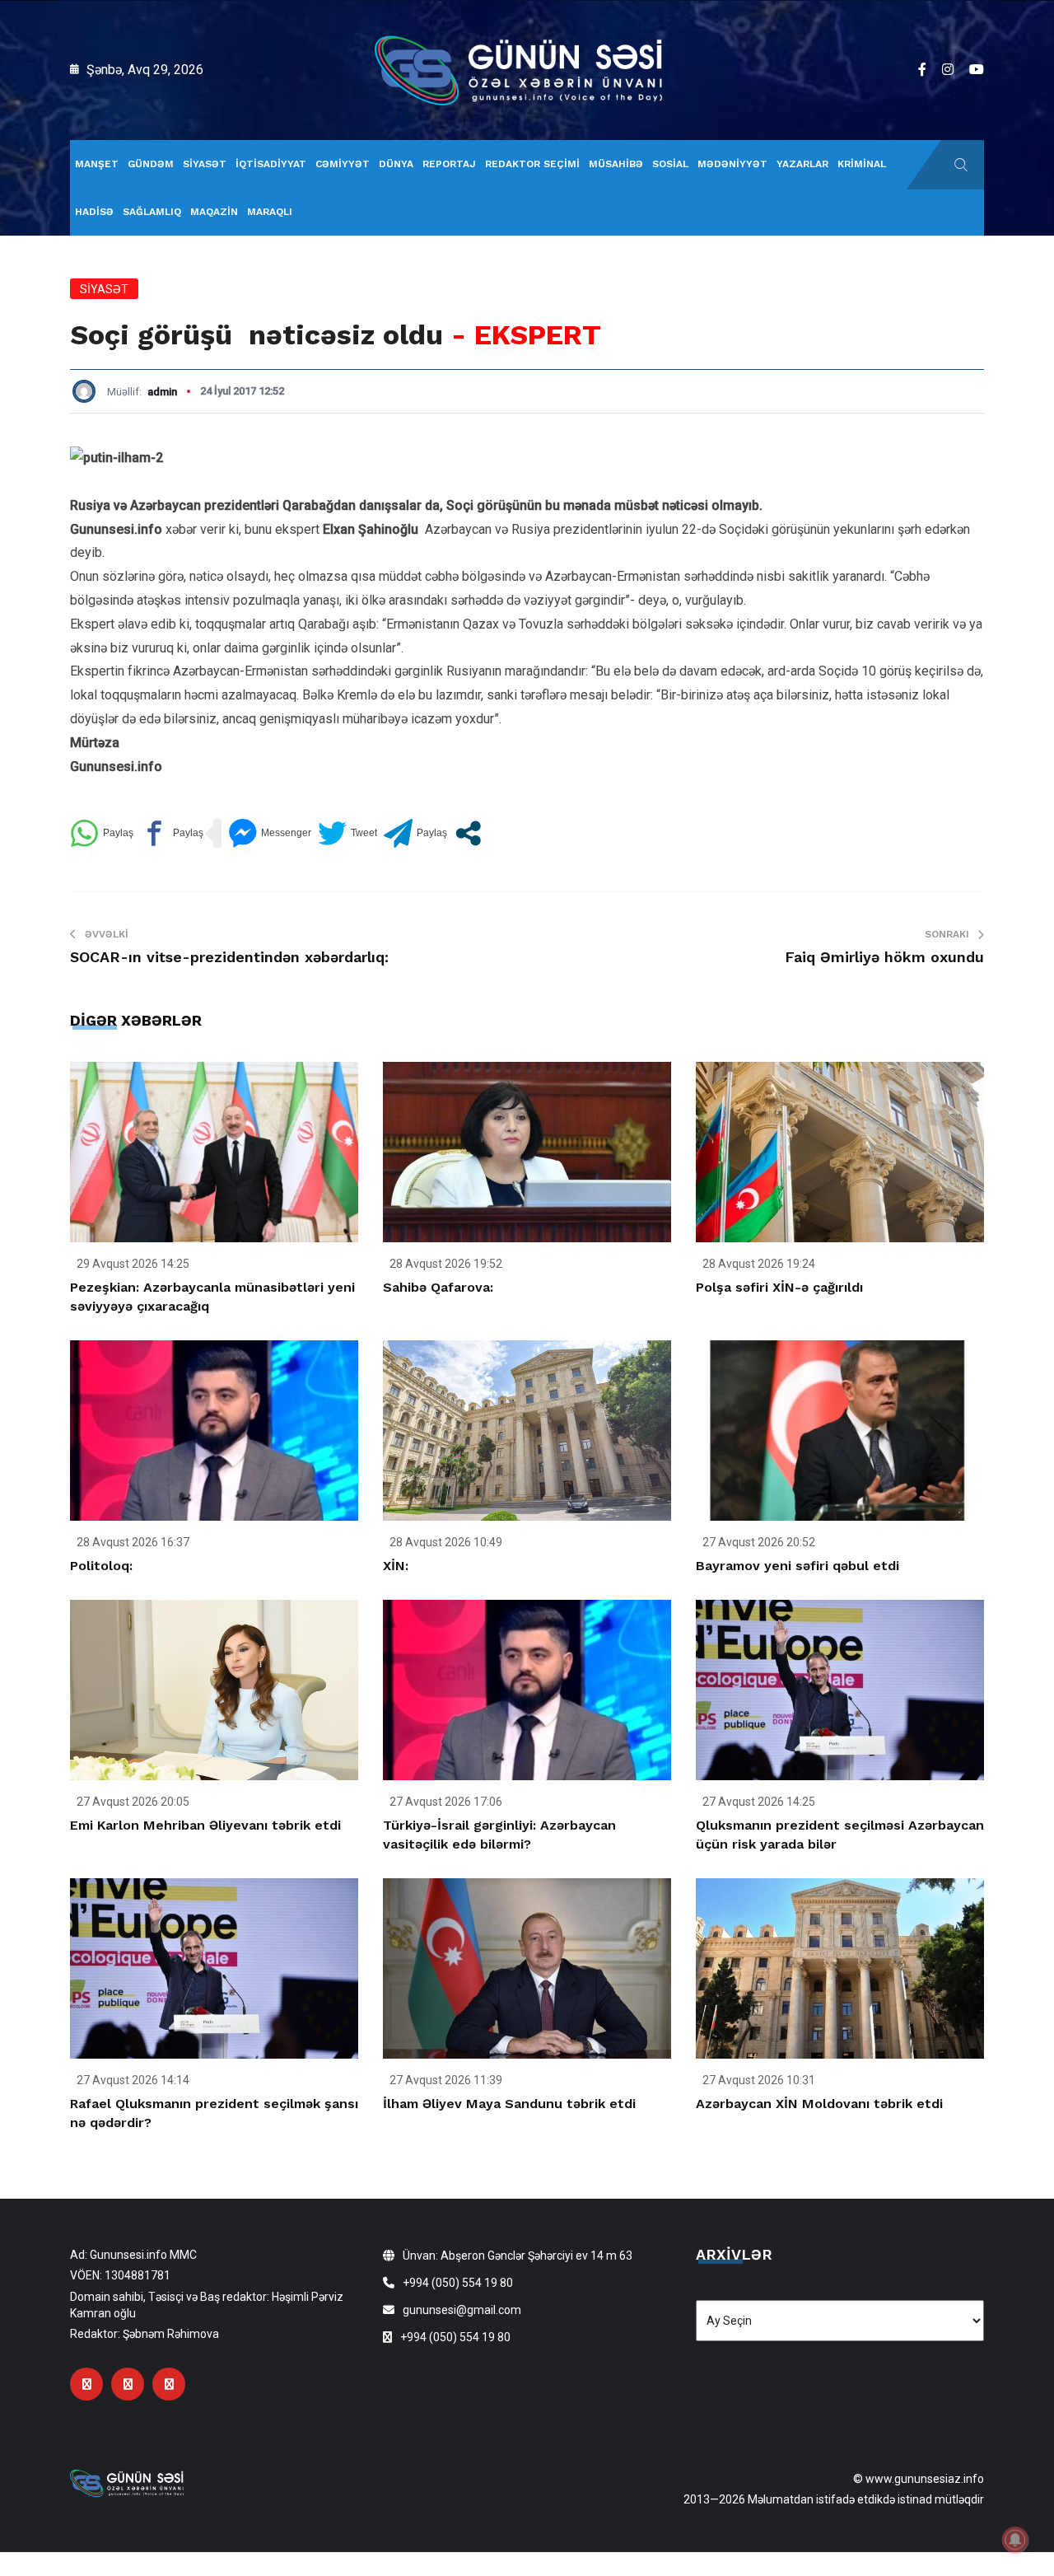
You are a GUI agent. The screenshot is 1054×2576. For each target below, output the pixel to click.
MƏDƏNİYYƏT (732, 164)
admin (162, 392)
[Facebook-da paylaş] (172, 833)
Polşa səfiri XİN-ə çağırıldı (779, 1287)
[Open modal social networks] (468, 833)
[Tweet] (347, 833)
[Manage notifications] (1015, 2540)
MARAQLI (270, 212)
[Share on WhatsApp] (102, 833)
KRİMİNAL (862, 164)
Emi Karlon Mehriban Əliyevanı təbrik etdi (205, 1825)
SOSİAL (670, 164)
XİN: (396, 1566)
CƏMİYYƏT (343, 164)
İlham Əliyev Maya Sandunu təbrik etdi (509, 2104)
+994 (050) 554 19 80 (458, 2283)
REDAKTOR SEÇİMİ (532, 164)
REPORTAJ (449, 164)
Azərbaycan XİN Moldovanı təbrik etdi (819, 2104)
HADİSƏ (94, 212)
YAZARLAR (802, 164)
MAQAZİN (214, 212)
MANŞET (97, 164)
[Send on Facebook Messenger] (270, 833)
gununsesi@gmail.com (462, 2310)
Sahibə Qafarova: (438, 1287)
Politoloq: (101, 1566)
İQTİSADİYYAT (271, 164)
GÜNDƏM (151, 164)
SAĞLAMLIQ (152, 212)
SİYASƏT (205, 164)
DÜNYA (396, 164)
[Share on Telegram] (415, 833)
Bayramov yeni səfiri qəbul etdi (797, 1566)
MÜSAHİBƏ (616, 164)
